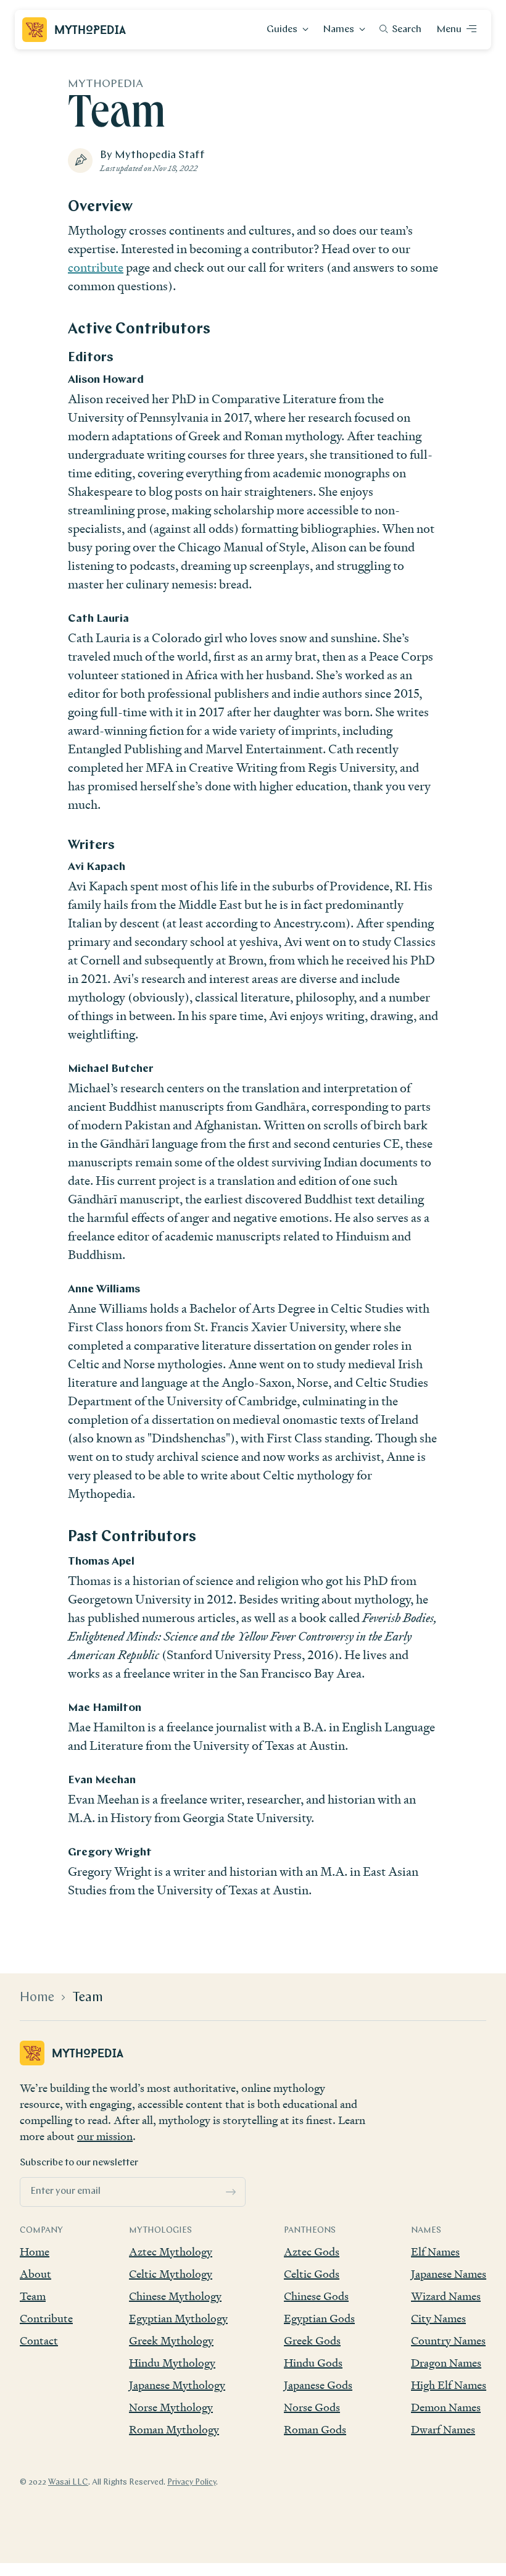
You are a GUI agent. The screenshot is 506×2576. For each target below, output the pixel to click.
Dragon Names (446, 2363)
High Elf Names (449, 2385)
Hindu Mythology (172, 2363)
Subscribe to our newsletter (79, 2163)
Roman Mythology (174, 2429)
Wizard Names (446, 2296)
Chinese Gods (316, 2296)
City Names (438, 2318)
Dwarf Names (443, 2429)
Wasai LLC (68, 2482)
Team (88, 1998)
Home (37, 1998)
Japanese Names (449, 2274)
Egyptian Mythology (178, 2318)
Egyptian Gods (319, 2318)
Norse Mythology (171, 2407)
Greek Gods (312, 2340)
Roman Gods (315, 2429)
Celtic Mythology (171, 2274)
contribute (96, 267)
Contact (39, 2340)
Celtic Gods (312, 2274)
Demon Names (446, 2407)
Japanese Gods (318, 2385)
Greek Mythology (171, 2340)
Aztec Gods (312, 2252)
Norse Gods (312, 2407)
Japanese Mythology (177, 2385)
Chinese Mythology (175, 2296)
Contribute (46, 2318)
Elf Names (435, 2252)
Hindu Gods (313, 2363)
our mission (105, 2136)
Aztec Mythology (171, 2252)
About (35, 2274)
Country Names (448, 2340)
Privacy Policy (192, 2482)
